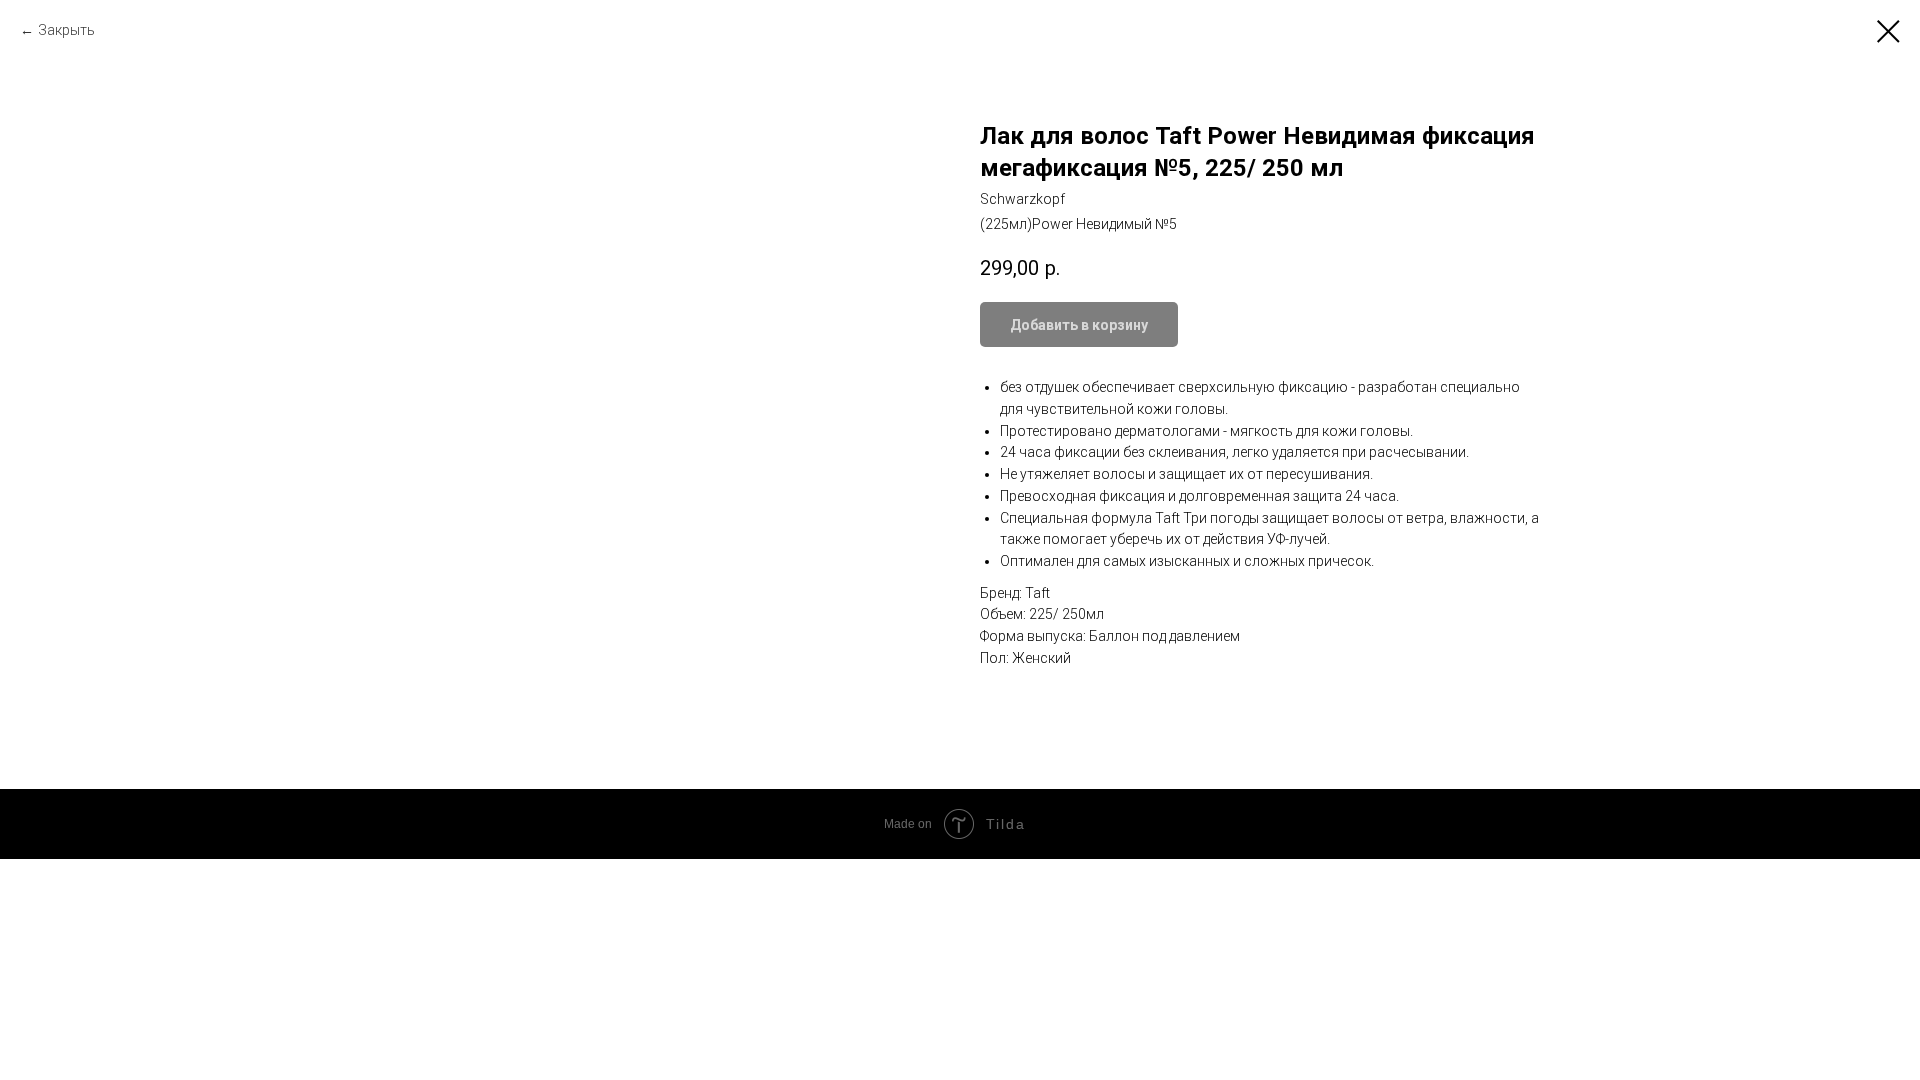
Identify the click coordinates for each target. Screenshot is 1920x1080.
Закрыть (66, 30)
